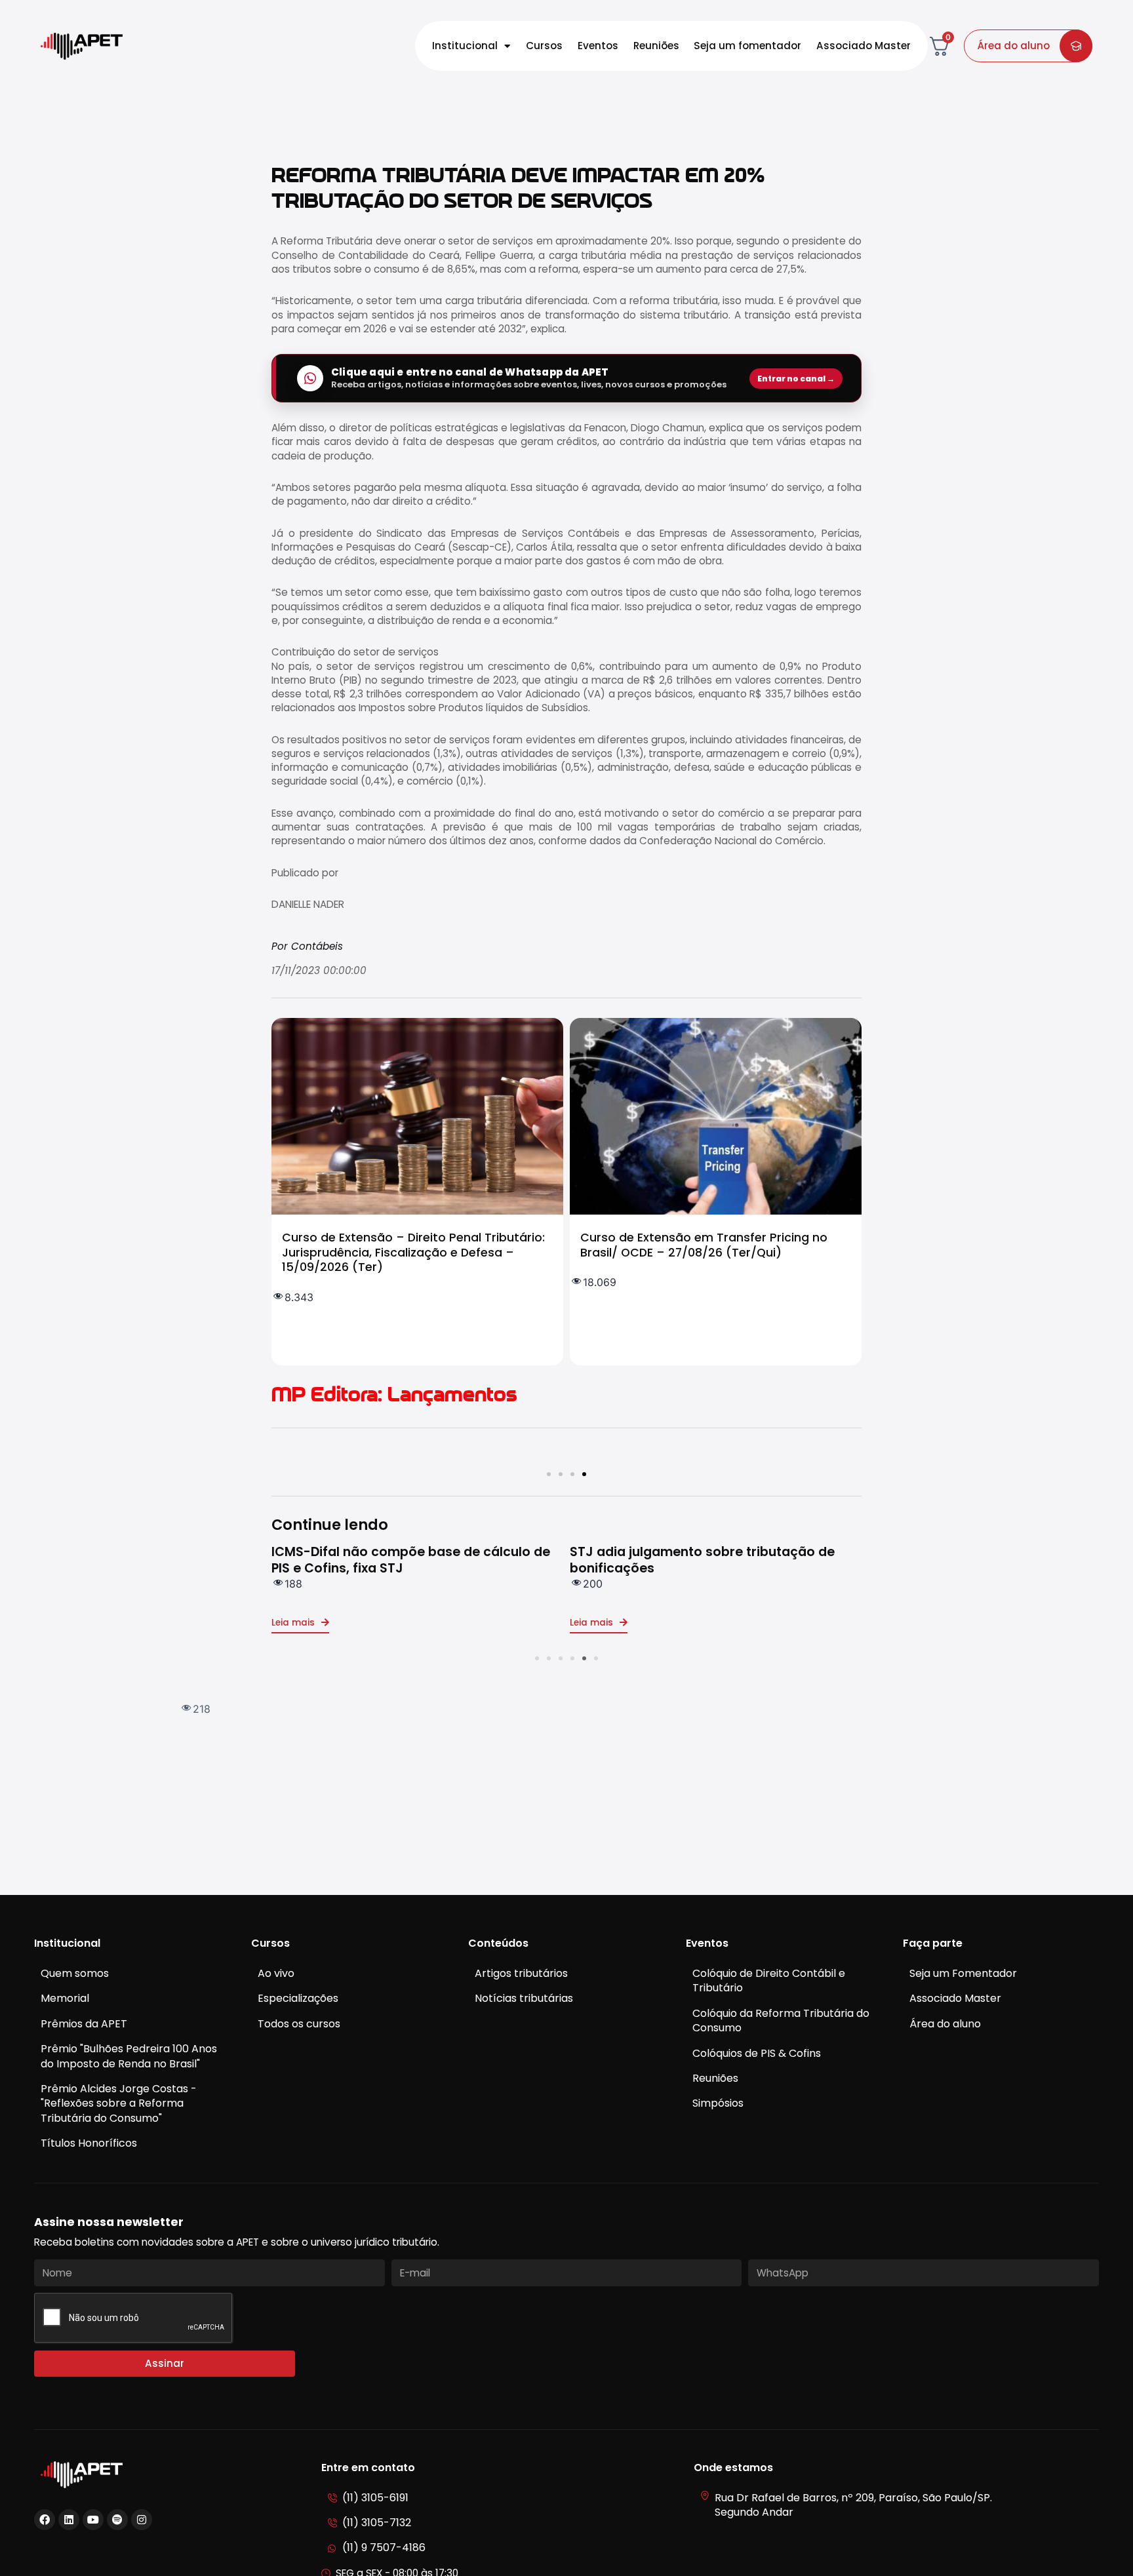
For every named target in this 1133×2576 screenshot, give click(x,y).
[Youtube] (93, 2520)
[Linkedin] (69, 2520)
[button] (549, 1474)
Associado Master (864, 46)
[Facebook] (45, 2520)
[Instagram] (142, 2520)
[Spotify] (117, 2520)
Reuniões (656, 46)
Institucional (465, 46)
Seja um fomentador (747, 46)
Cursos (544, 46)
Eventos (598, 46)
